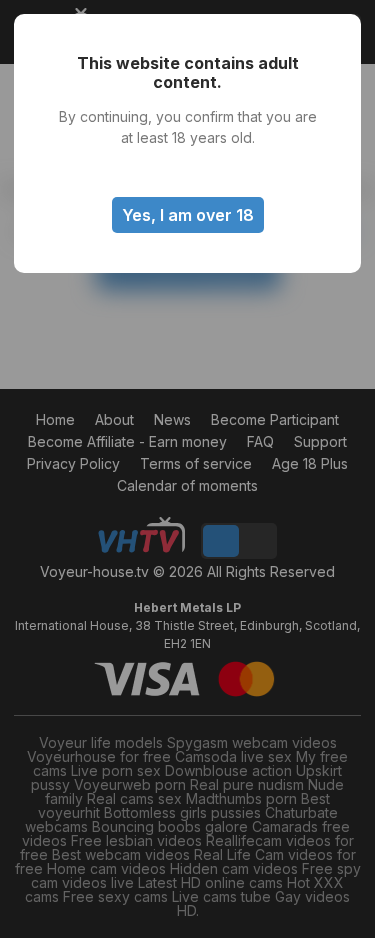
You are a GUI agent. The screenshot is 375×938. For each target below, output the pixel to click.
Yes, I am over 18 (188, 215)
